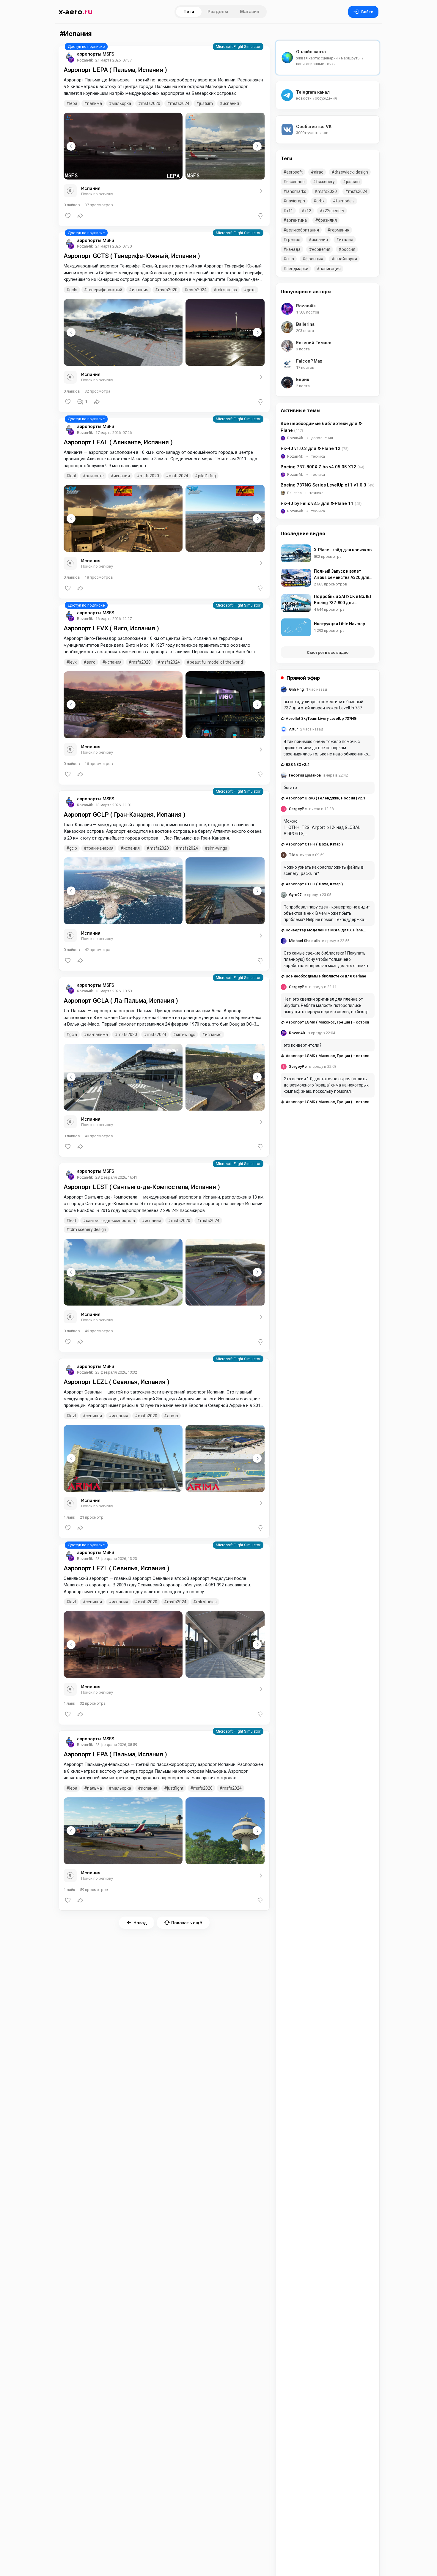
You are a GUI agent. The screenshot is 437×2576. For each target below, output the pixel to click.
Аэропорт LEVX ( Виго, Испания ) (111, 628)
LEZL (73, 1416)
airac (319, 172)
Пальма (95, 103)
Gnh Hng (296, 689)
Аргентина (297, 220)
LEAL (73, 476)
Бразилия (327, 220)
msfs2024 (179, 476)
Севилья (94, 1416)
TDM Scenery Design (88, 1229)
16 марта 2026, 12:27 (114, 619)
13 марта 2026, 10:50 (114, 991)
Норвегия (321, 249)
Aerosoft (294, 172)
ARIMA (173, 1416)
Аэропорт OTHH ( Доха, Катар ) (314, 844)
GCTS (73, 290)
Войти (367, 12)
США (290, 259)
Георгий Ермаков (305, 775)
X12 (308, 211)
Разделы (218, 11)
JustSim (206, 103)
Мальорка (121, 103)
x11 (290, 211)
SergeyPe (298, 809)
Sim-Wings (217, 848)
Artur (293, 729)
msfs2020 (149, 476)
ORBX (320, 201)
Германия (340, 230)
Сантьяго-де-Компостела (110, 1221)
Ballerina (294, 493)
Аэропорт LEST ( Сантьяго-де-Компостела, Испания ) (142, 1187)
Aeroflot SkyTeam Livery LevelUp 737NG (321, 718)
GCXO (251, 290)
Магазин (250, 11)
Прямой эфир (303, 678)
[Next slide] (257, 146)
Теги (189, 11)
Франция (314, 259)
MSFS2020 (151, 103)
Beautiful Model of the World (216, 662)
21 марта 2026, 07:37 (114, 60)
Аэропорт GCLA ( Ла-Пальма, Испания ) (121, 1001)
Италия (346, 240)
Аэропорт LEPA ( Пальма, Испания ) (115, 70)
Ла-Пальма (97, 1035)
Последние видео (303, 533)
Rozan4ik (295, 438)
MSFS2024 (180, 103)
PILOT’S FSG (207, 476)
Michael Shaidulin (304, 941)
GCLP (73, 848)
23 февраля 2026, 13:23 (116, 1559)
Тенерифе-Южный (105, 290)
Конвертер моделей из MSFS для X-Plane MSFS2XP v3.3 (322, 930)
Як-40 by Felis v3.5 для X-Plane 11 (321, 503)
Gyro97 (295, 895)
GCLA (73, 1035)
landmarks (296, 191)
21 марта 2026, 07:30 (114, 246)
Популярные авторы (306, 292)
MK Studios (227, 290)
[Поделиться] (80, 216)
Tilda (293, 855)
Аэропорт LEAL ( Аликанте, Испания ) (118, 442)
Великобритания (303, 230)
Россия (348, 249)
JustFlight (175, 1788)
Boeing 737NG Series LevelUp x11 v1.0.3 (327, 485)
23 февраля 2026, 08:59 (116, 1745)
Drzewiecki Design (351, 172)
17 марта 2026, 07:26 (114, 433)
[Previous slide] (71, 146)
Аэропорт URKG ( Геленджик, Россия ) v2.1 (325, 798)
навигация (330, 269)
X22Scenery (333, 211)
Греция (293, 240)
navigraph (296, 201)
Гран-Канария (100, 848)
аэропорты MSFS (96, 54)
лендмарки (297, 269)
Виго (91, 662)
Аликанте (95, 476)
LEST (73, 1221)
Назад (140, 1923)
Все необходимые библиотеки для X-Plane (322, 427)
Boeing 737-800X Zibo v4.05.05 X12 (322, 467)
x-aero (76, 12)
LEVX (73, 662)
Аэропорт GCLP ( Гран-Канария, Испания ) (125, 815)
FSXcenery (325, 182)
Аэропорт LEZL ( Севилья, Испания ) (117, 1382)
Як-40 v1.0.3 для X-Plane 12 (315, 448)
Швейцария (346, 259)
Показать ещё (187, 1923)
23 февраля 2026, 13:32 (116, 1372)
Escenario (295, 182)
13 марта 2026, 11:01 (114, 805)
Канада (293, 249)
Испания (231, 103)
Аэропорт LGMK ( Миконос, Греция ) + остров (327, 1022)
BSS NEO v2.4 (297, 765)
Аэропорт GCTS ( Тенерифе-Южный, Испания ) (132, 256)
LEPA (73, 103)
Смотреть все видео (328, 652)
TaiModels (345, 201)
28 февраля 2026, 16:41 (116, 1177)
